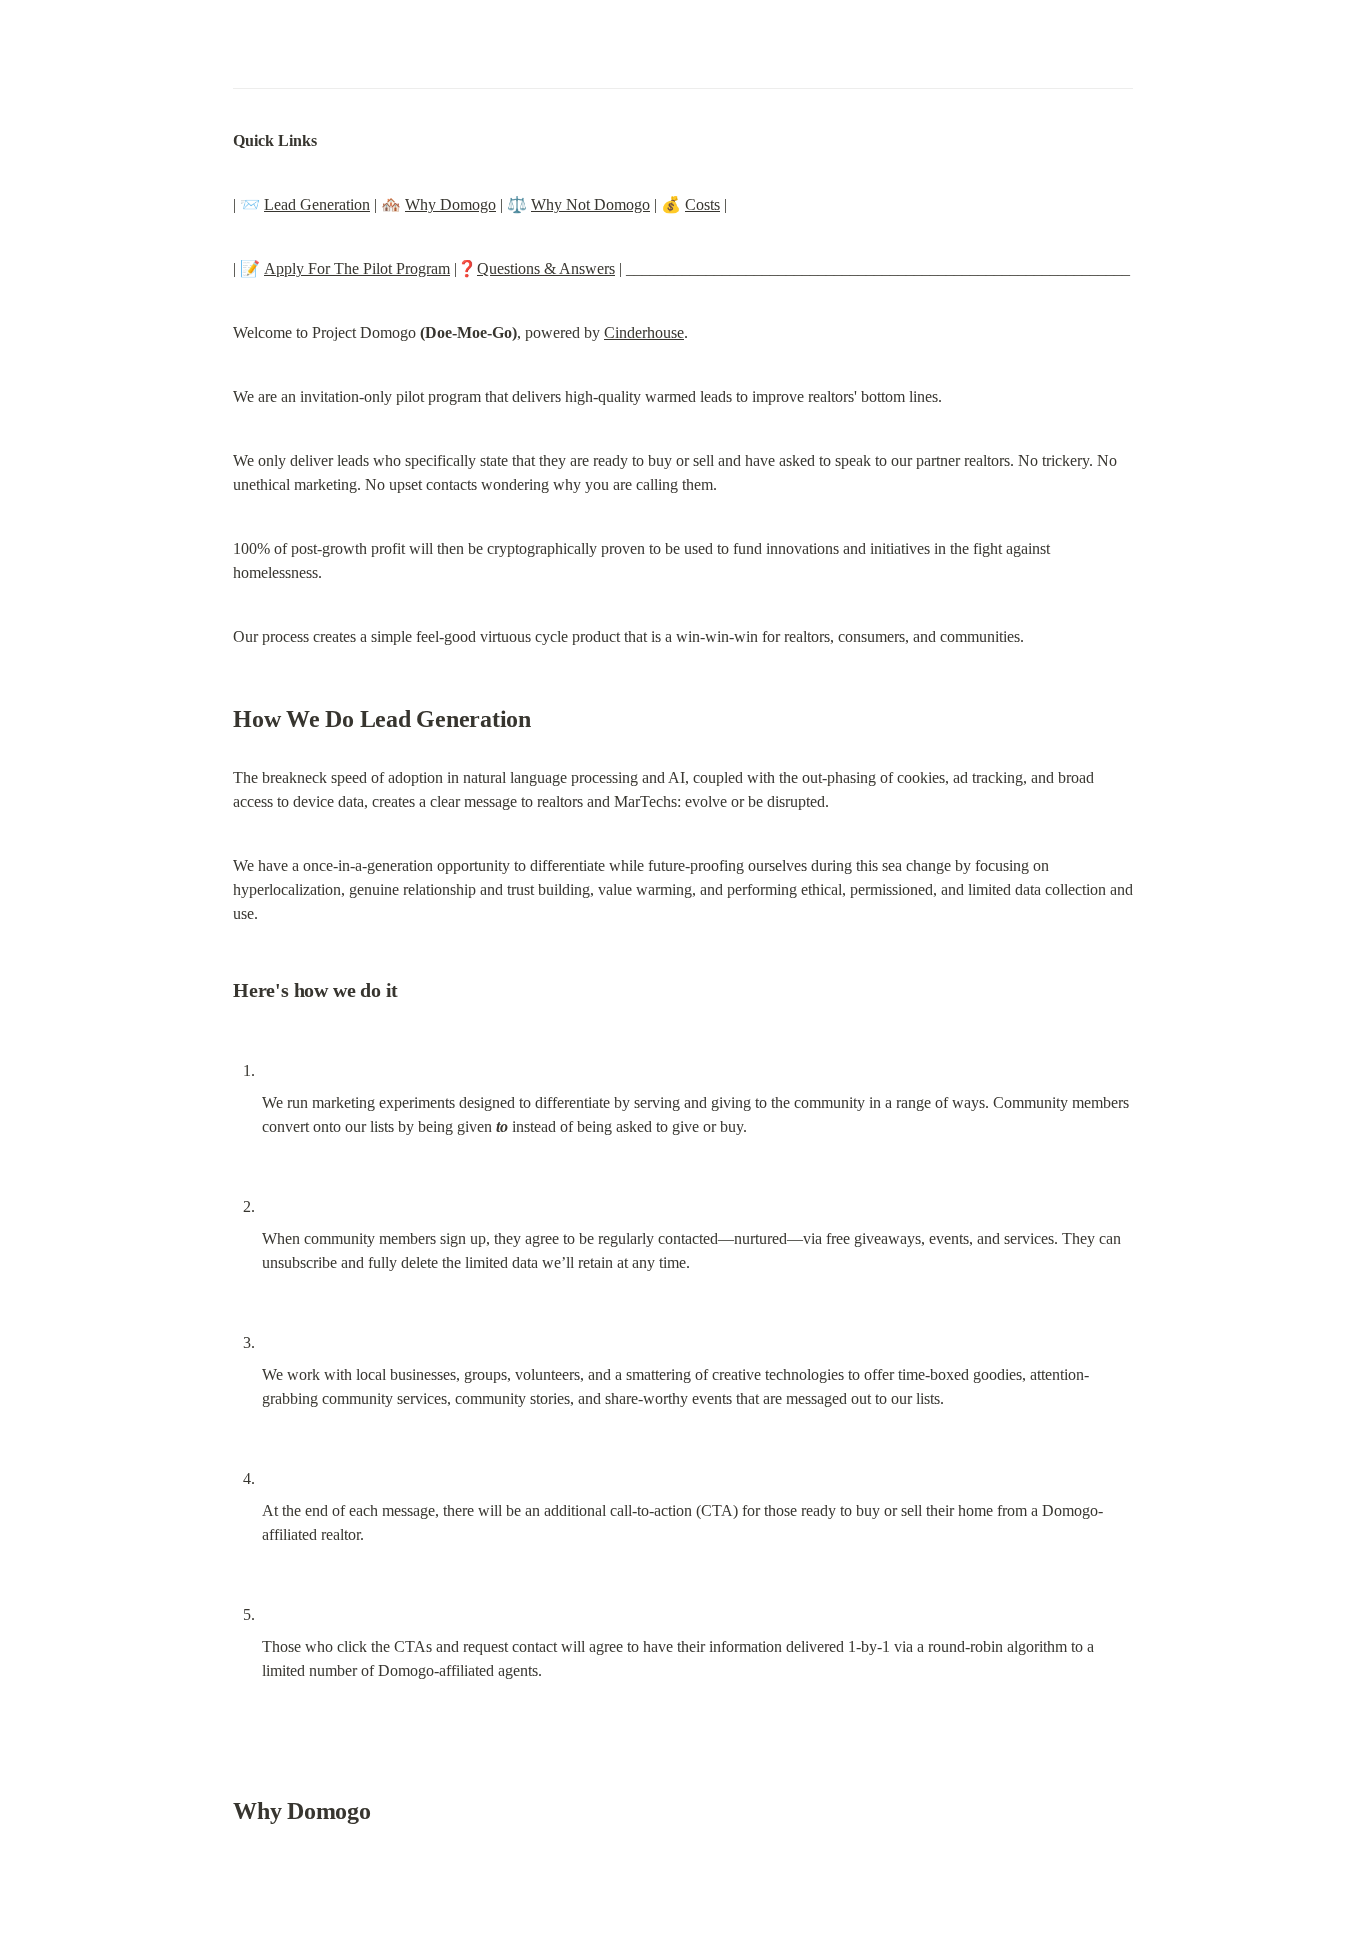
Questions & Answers (546, 268)
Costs (702, 204)
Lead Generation (317, 204)
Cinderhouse (644, 332)
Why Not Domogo (590, 204)
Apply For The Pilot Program (357, 268)
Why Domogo (450, 204)
